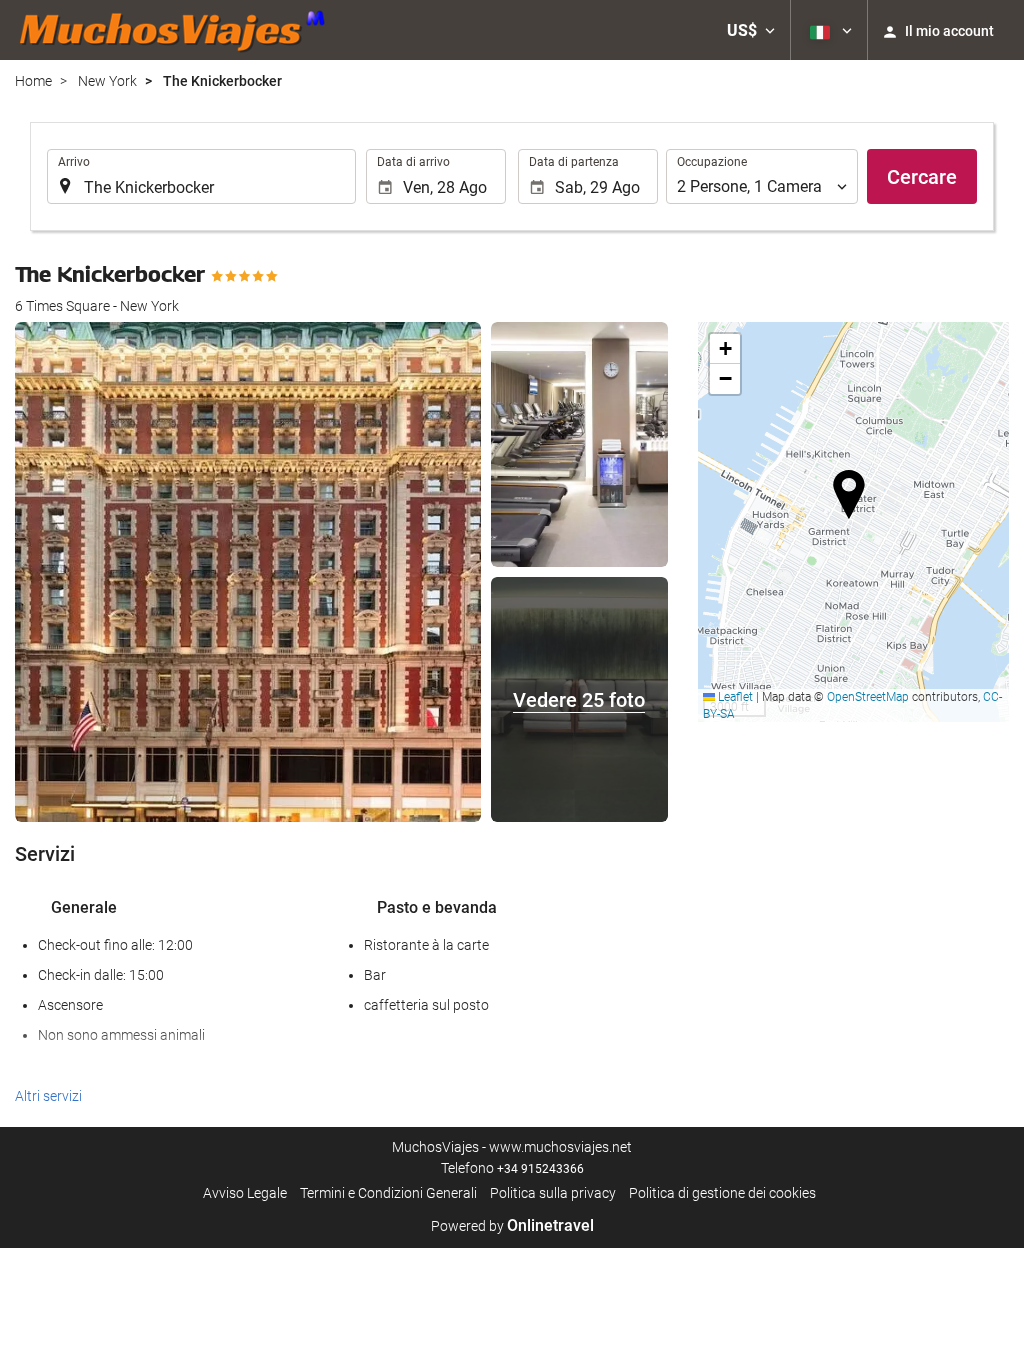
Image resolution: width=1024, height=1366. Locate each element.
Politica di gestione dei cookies (722, 1193)
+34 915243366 (540, 1169)
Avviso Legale (245, 1193)
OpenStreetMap (868, 697)
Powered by (512, 1226)
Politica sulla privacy (553, 1193)
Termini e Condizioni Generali (388, 1193)
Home (33, 81)
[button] (751, 30)
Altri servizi (48, 1096)
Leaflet (734, 697)
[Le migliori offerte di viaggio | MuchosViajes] (178, 30)
